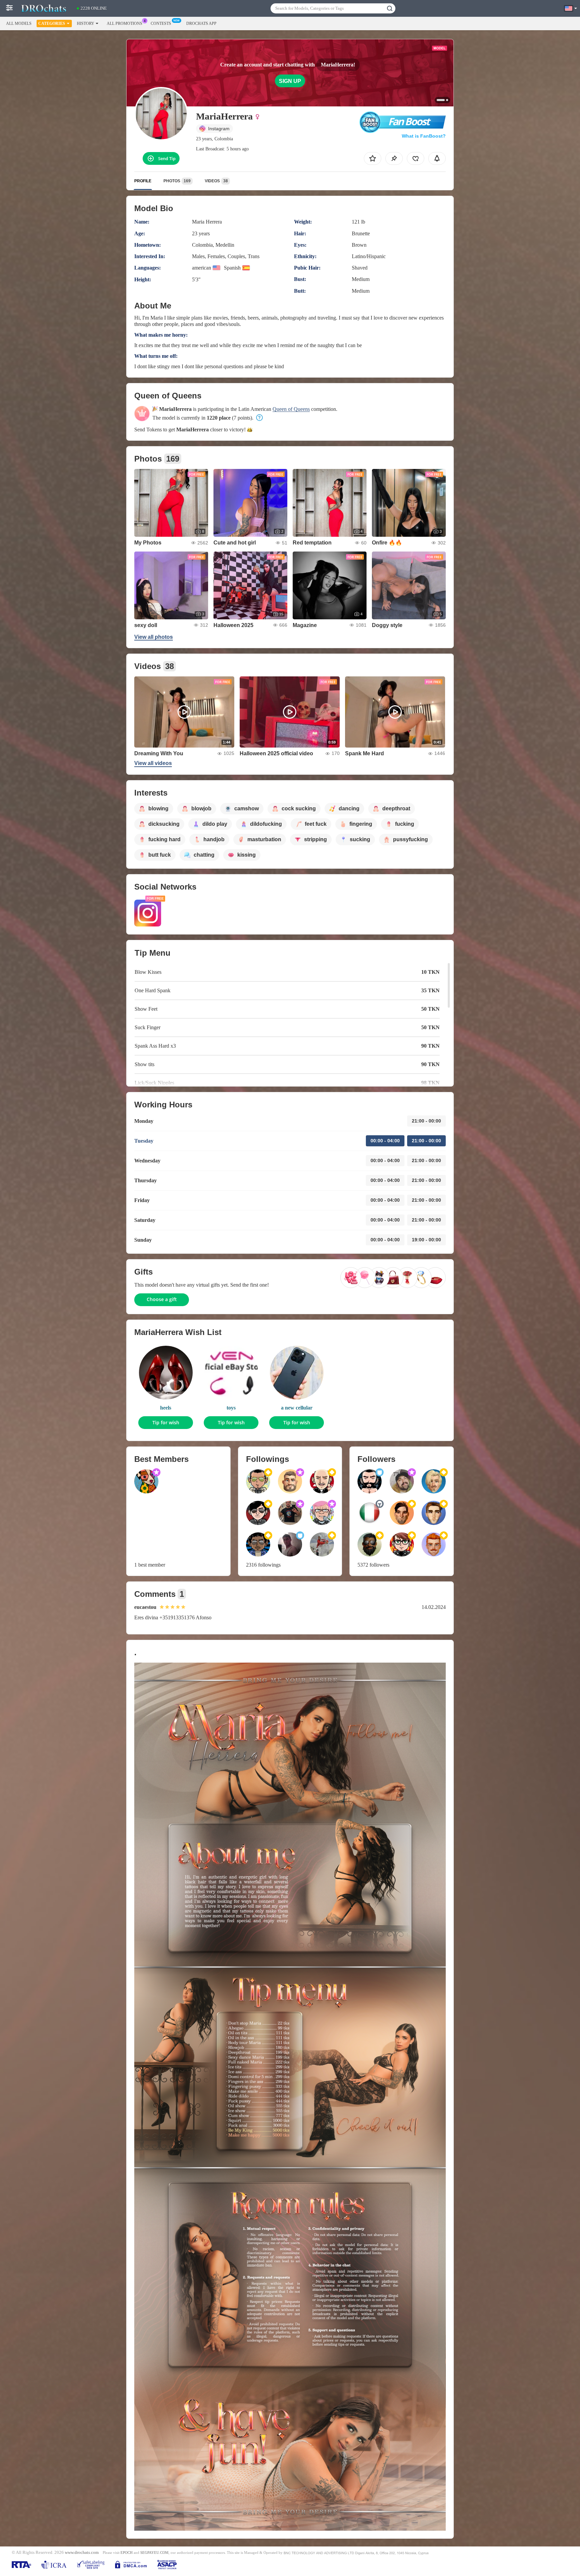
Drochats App (201, 23)
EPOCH (127, 2553)
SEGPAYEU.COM (154, 2553)
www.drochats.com (82, 2553)
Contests (161, 23)
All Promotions (125, 23)
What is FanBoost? (424, 136)
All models (19, 23)
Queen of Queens (291, 409)
